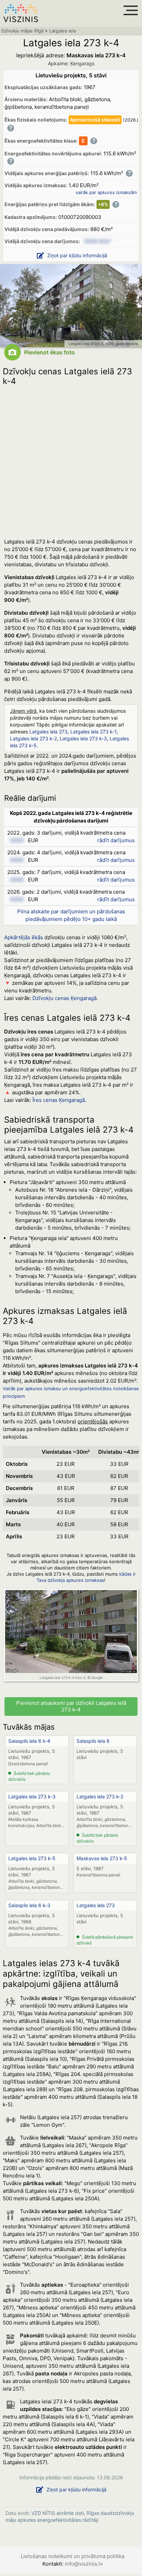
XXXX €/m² (98, 241)
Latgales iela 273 (48, 732)
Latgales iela (63, 31)
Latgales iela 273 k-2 (33, 738)
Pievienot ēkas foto (49, 352)
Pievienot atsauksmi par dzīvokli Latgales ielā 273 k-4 (71, 1706)
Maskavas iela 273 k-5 (102, 1858)
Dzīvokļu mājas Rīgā (22, 31)
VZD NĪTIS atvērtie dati (58, 2513)
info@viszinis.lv (84, 2564)
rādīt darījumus (116, 840)
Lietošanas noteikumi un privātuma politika (73, 2556)
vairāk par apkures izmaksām (106, 192)
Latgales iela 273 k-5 (32, 1858)
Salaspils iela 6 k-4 (29, 1741)
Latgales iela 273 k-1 (93, 732)
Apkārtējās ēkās (24, 937)
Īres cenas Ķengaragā (59, 1100)
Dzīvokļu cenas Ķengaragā (64, 998)
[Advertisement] (71, 460)
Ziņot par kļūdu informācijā (77, 255)
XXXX (17, 840)
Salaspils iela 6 (93, 1741)
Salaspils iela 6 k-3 (29, 1905)
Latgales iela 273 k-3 (83, 738)
